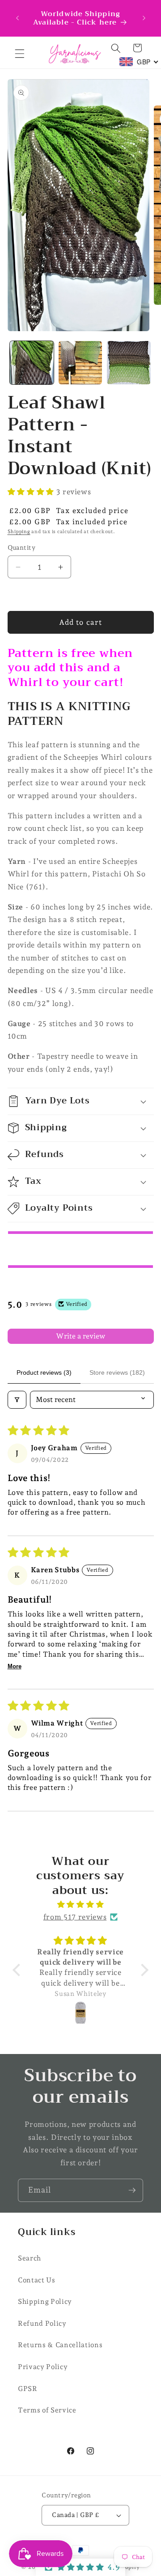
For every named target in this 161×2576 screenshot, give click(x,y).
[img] (80, 1905)
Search (30, 2258)
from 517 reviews (75, 1917)
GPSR (28, 2389)
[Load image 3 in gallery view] (129, 363)
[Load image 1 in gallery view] (32, 363)
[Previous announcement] (17, 18)
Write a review (80, 1336)
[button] (20, 54)
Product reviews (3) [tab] (44, 1372)
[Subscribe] (132, 2190)
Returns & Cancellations (60, 2345)
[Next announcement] (144, 18)
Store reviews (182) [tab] (117, 1372)
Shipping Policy (45, 2301)
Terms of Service (47, 2410)
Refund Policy (42, 2323)
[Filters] (17, 1400)
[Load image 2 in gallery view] (80, 363)
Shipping (19, 532)
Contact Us (37, 2280)
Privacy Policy (43, 2367)
